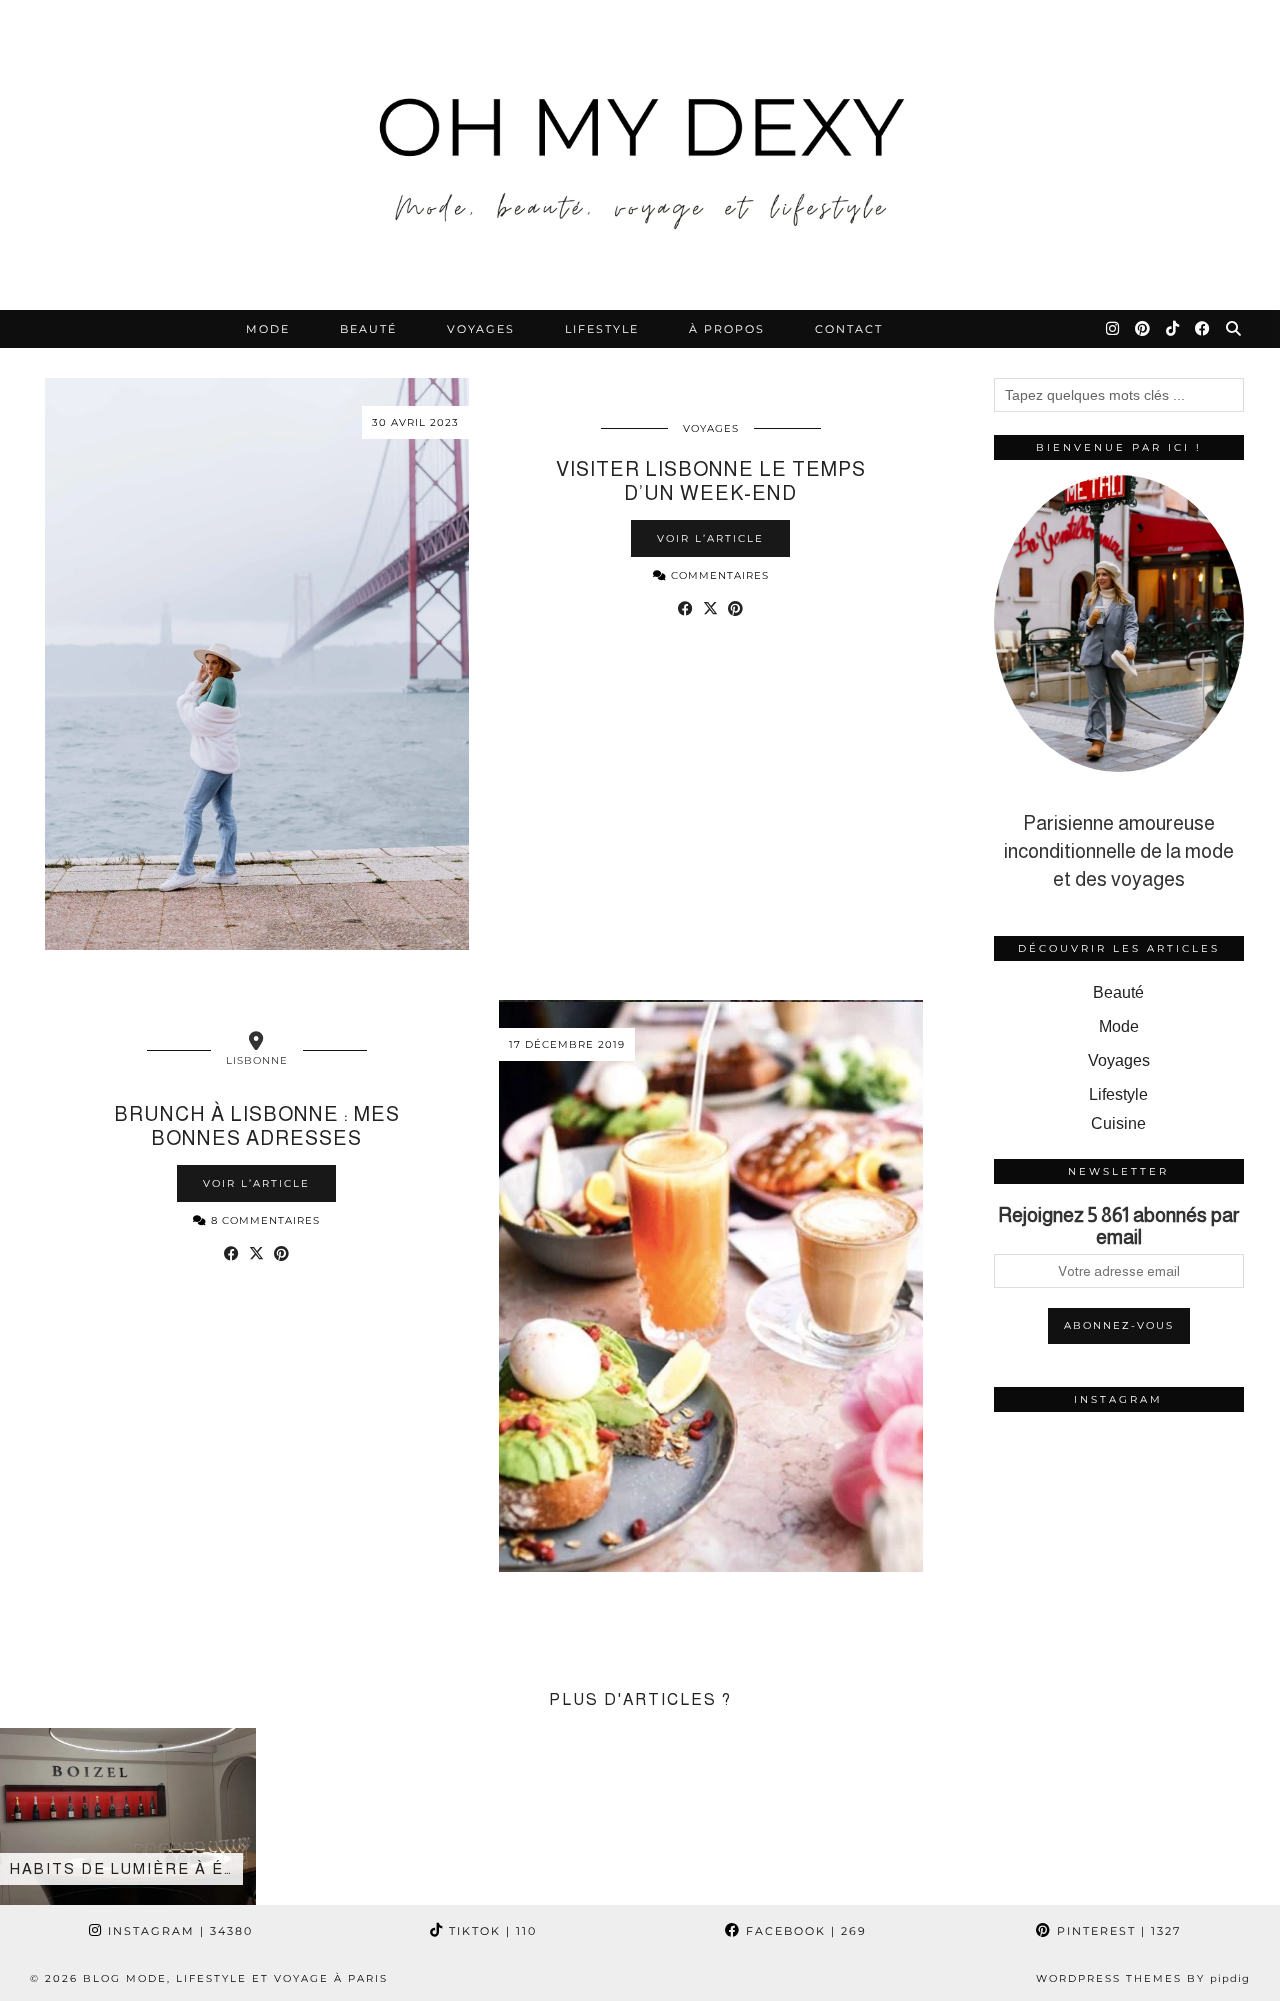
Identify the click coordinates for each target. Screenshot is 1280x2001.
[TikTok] (1173, 329)
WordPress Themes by (1143, 1978)
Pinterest (1116, 1931)
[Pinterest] (1143, 329)
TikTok (490, 1931)
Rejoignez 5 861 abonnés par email (1119, 1226)
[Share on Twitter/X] (710, 609)
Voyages (481, 329)
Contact (849, 329)
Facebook (804, 1931)
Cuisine (1118, 1123)
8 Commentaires (263, 1220)
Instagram (178, 1931)
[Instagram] (1113, 329)
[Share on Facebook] (685, 609)
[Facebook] (1203, 329)
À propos (727, 329)
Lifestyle (602, 329)
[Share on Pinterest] (735, 609)
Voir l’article (710, 538)
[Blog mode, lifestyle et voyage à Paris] (640, 155)
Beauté (368, 329)
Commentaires (718, 575)
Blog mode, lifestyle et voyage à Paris (235, 1978)
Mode (268, 329)
